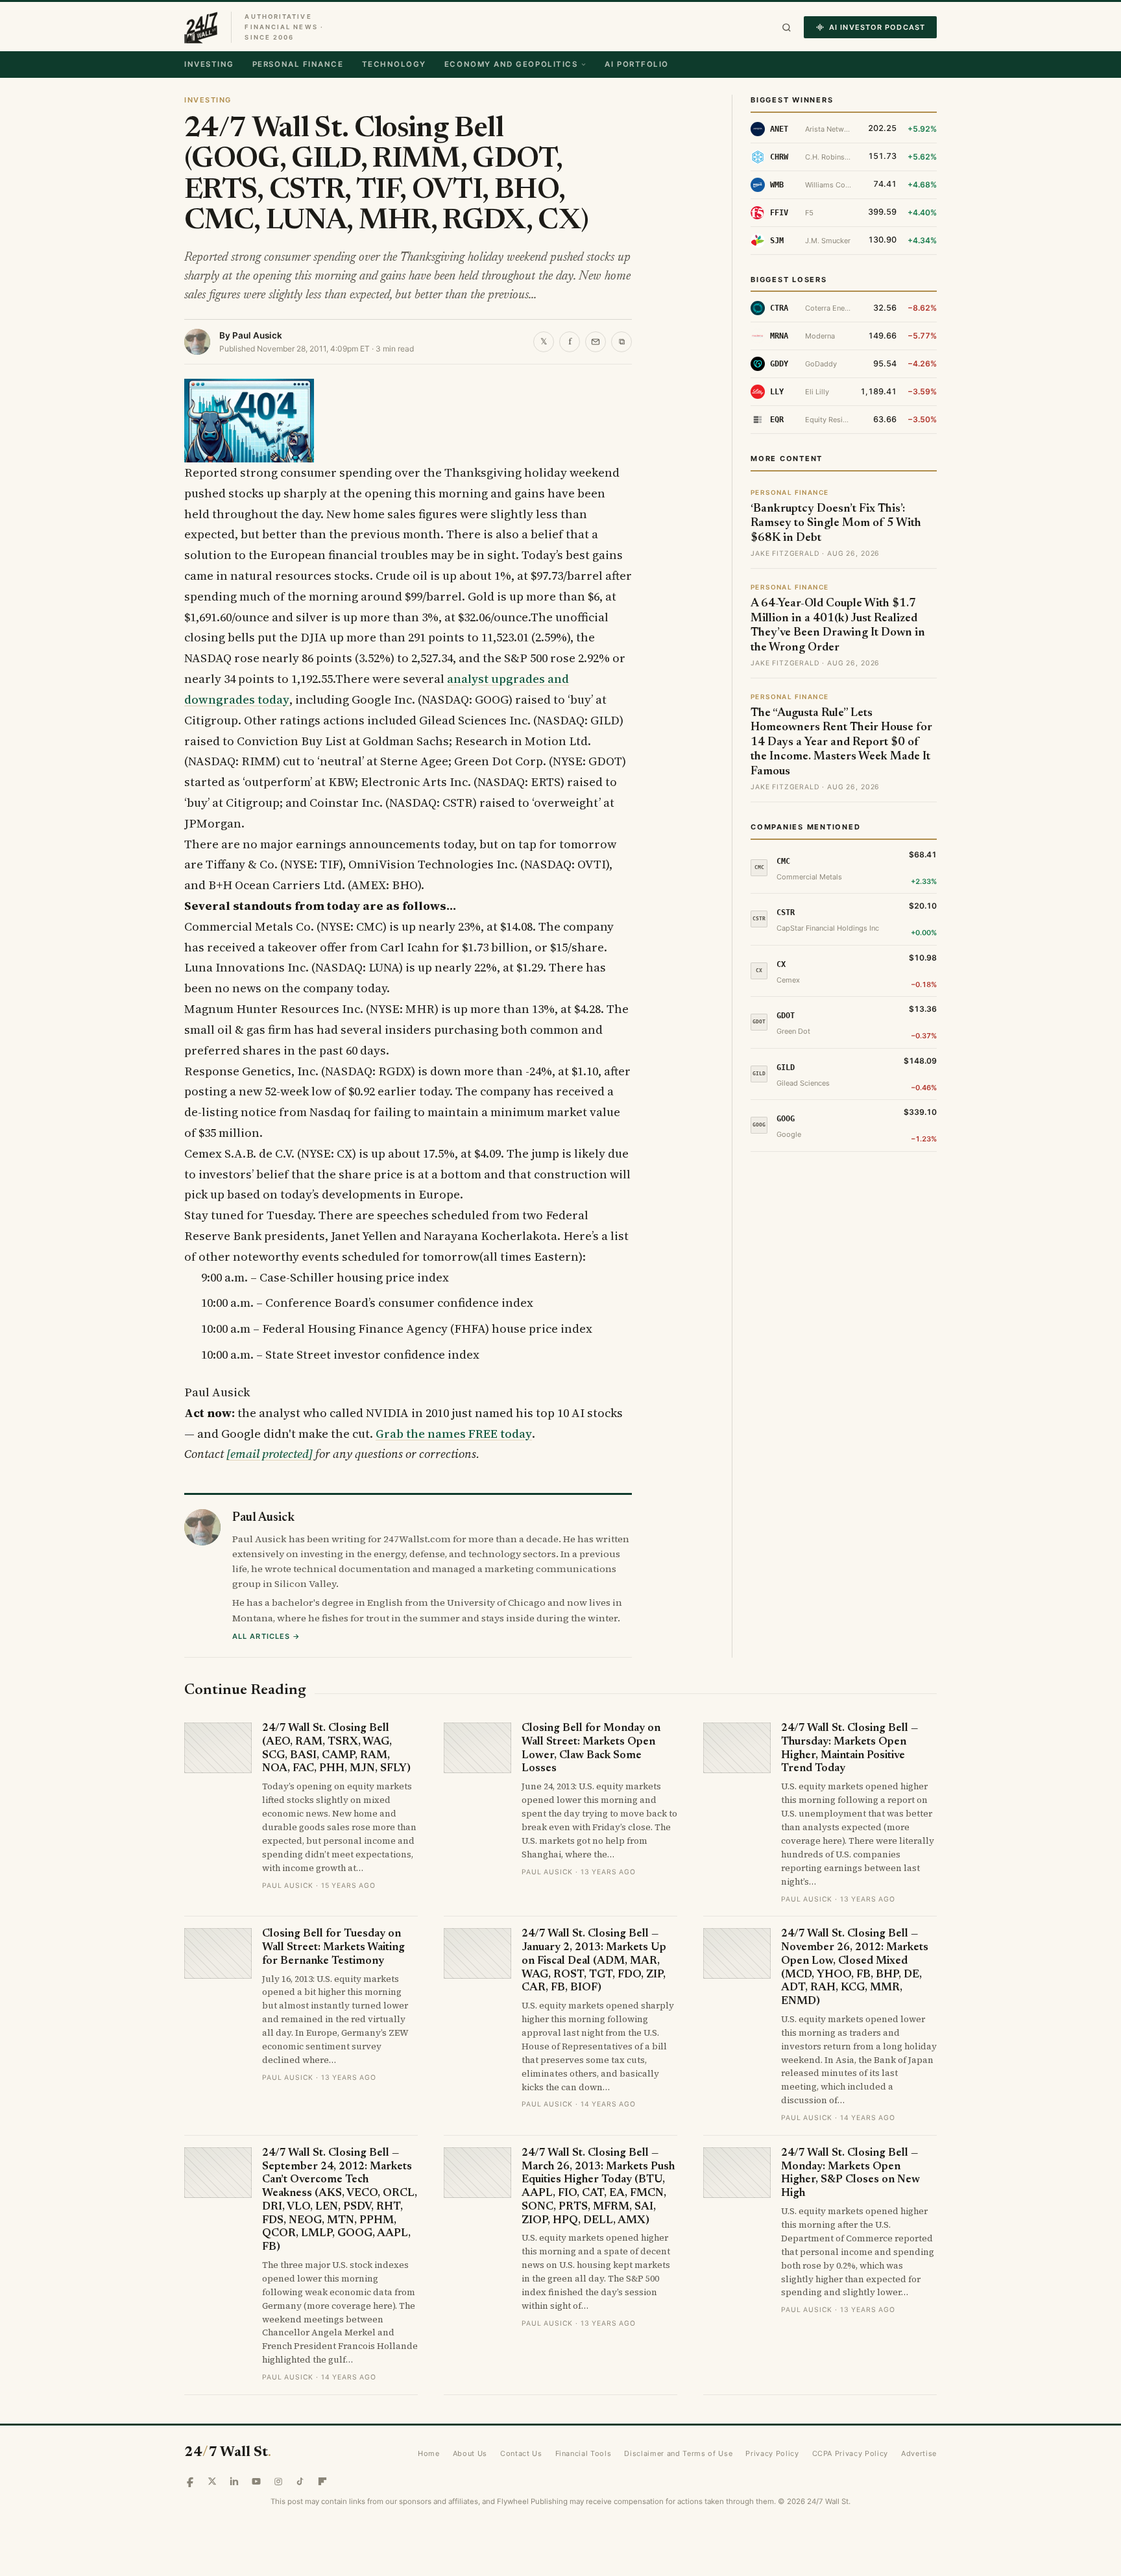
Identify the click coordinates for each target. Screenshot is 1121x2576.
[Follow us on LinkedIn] (234, 2481)
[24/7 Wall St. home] (201, 27)
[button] (787, 28)
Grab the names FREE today (454, 1434)
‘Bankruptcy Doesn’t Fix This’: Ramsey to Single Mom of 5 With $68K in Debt (836, 524)
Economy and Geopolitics (511, 64)
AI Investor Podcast (877, 27)
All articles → (266, 1636)
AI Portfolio (636, 64)
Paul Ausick (257, 335)
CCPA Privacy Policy (850, 2453)
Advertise (919, 2453)
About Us (470, 2453)
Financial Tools (584, 2453)
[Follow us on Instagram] (278, 2481)
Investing (209, 64)
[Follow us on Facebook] (190, 2481)
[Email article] (596, 342)
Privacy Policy (772, 2453)
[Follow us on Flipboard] (322, 2481)
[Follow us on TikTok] (300, 2481)
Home (429, 2453)
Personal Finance (298, 64)
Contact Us (521, 2453)
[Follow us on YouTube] (256, 2481)
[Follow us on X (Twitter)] (212, 2481)
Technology (394, 64)
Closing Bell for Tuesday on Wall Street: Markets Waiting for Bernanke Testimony (333, 1948)
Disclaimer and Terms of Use (678, 2453)
